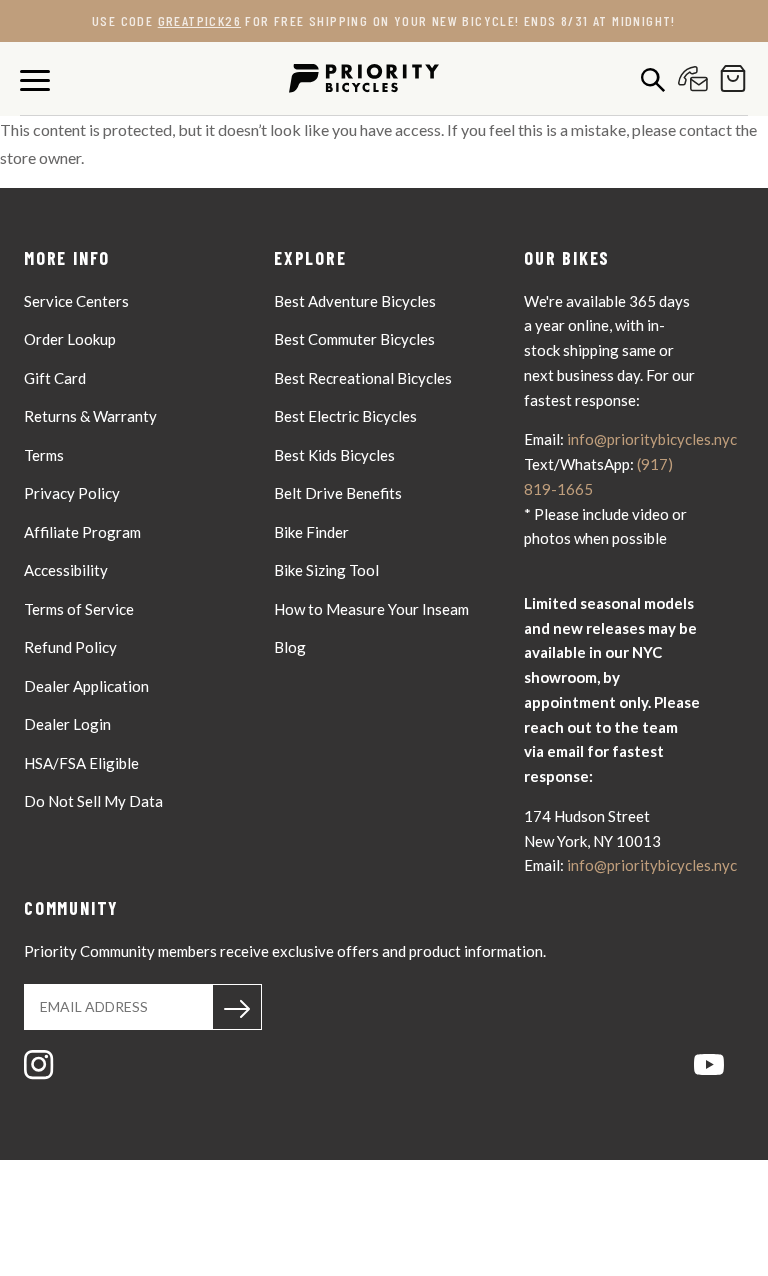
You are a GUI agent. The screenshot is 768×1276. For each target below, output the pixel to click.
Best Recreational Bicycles (363, 378)
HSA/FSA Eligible (81, 763)
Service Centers (76, 301)
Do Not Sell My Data (93, 801)
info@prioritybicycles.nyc (652, 439)
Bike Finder (311, 532)
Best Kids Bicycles (334, 455)
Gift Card (55, 378)
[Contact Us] (688, 78)
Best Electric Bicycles (345, 416)
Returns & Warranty (90, 416)
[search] (648, 79)
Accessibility (66, 570)
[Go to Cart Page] (728, 78)
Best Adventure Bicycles (355, 301)
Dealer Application (86, 686)
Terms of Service (79, 609)
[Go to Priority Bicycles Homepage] (364, 78)
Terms (44, 455)
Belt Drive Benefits (338, 493)
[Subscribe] (237, 1007)
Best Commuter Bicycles (354, 339)
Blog (290, 647)
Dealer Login (67, 724)
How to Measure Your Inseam (371, 609)
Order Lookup (70, 339)
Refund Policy (70, 647)
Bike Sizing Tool (326, 570)
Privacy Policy (72, 493)
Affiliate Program (82, 532)
